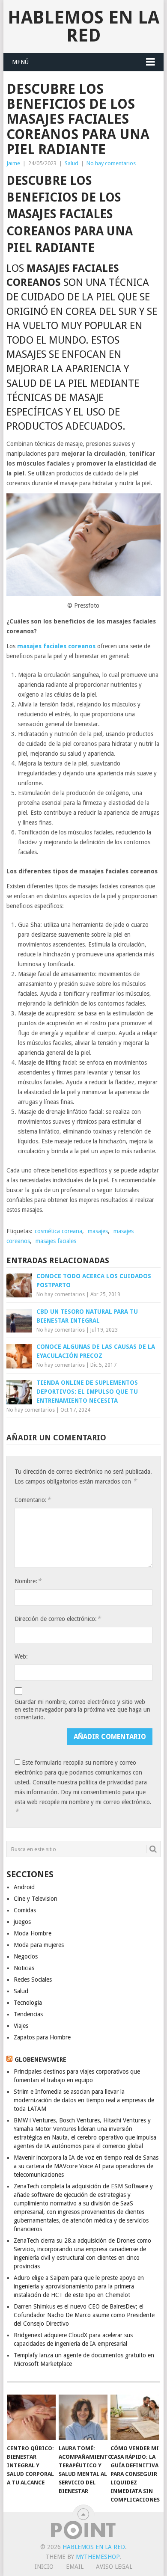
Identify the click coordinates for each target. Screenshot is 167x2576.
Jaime (13, 163)
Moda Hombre (33, 1933)
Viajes (21, 2026)
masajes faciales (56, 1241)
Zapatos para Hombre (42, 2037)
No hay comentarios (111, 163)
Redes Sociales (33, 1979)
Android (24, 1887)
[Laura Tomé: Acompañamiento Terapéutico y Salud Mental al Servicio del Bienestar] (83, 2417)
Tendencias (28, 2014)
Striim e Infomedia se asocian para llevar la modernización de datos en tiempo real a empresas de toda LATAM (84, 2100)
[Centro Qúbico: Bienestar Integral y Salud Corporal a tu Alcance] (31, 2417)
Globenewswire (40, 2060)
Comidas (25, 1910)
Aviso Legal (114, 2567)
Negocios (26, 1956)
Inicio (44, 2567)
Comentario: (33, 1500)
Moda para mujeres (39, 1945)
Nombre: (28, 1581)
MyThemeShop (98, 2557)
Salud (72, 163)
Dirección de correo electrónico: (58, 1619)
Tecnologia (28, 2003)
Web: (21, 1656)
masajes (98, 1231)
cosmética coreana (58, 1231)
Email (75, 2567)
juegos (22, 1922)
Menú (20, 62)
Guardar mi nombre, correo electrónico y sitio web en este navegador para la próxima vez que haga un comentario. (82, 1709)
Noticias (24, 1968)
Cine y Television (36, 1899)
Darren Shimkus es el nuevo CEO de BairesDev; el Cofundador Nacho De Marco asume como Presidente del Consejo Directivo (84, 2315)
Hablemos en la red (83, 26)
